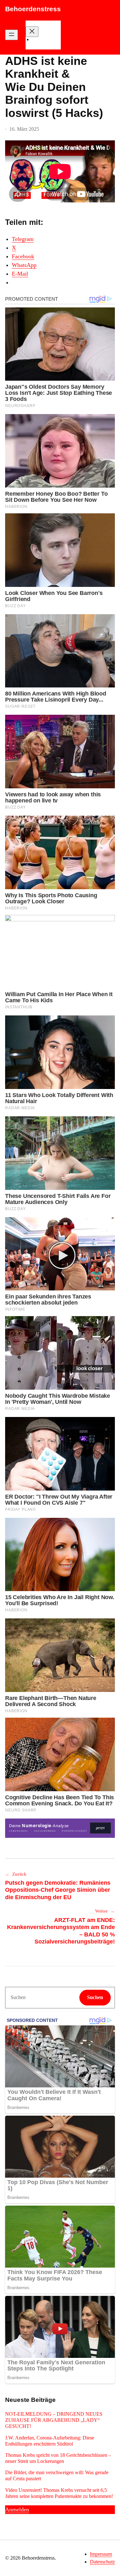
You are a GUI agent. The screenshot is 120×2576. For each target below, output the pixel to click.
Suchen (95, 1997)
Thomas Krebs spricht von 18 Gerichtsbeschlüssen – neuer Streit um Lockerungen (58, 2458)
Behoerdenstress (33, 9)
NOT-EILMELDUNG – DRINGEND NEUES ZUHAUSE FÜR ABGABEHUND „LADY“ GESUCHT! (54, 2420)
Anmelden (17, 2510)
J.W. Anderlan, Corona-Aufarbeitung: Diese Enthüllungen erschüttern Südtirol (50, 2441)
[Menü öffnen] (12, 35)
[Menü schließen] (32, 32)
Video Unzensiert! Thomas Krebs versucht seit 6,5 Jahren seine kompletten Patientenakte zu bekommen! (59, 2493)
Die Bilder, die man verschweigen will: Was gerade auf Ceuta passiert (57, 2475)
